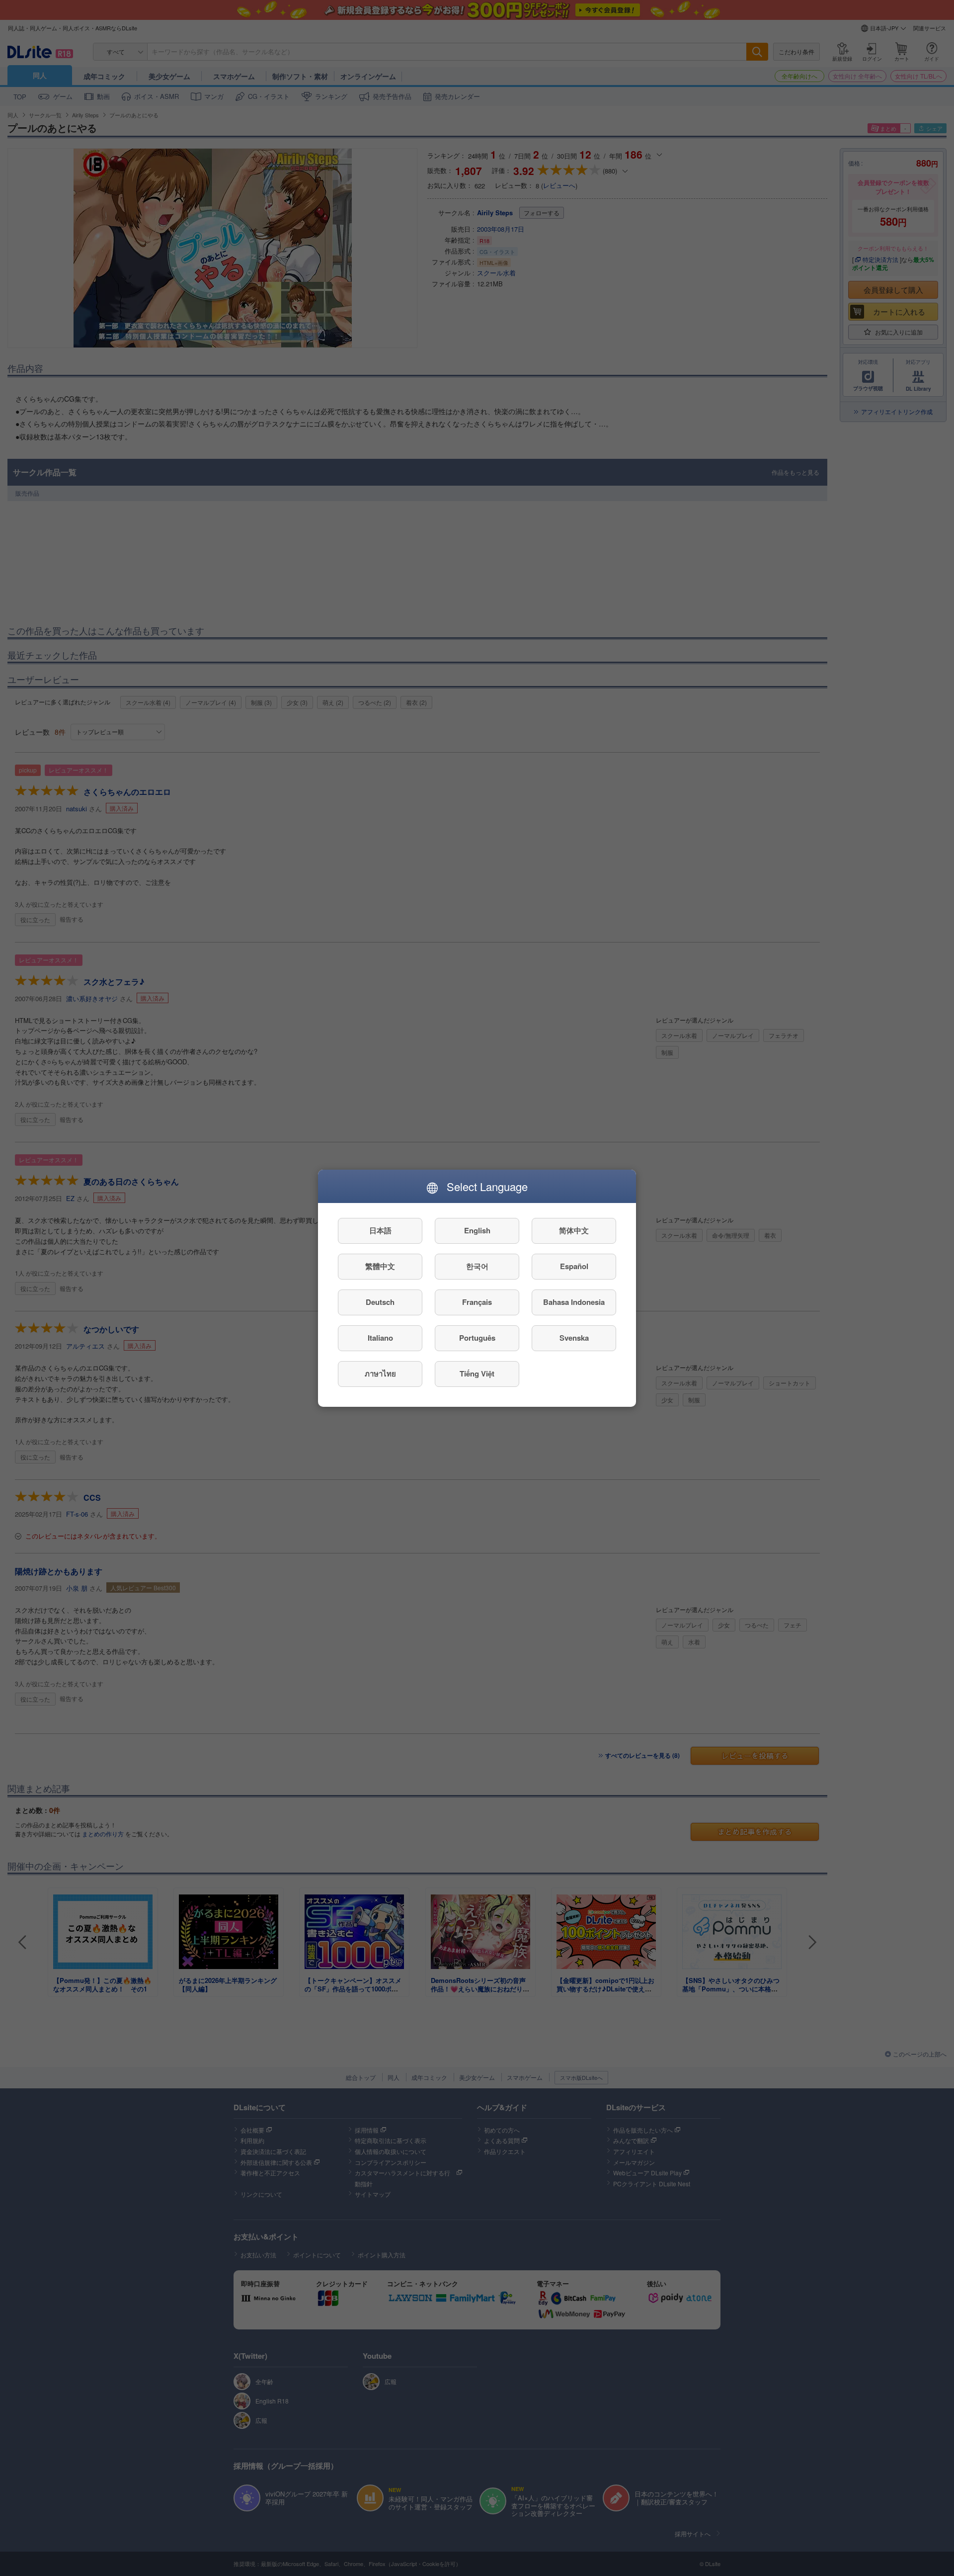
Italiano (380, 1338)
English (477, 1230)
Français (477, 1302)
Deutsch (380, 1302)
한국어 (477, 1266)
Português (477, 1338)
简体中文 (574, 1230)
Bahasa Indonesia (574, 1302)
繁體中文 (380, 1266)
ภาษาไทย (380, 1374)
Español (574, 1266)
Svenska (574, 1338)
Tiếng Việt (477, 1374)
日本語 (380, 1230)
